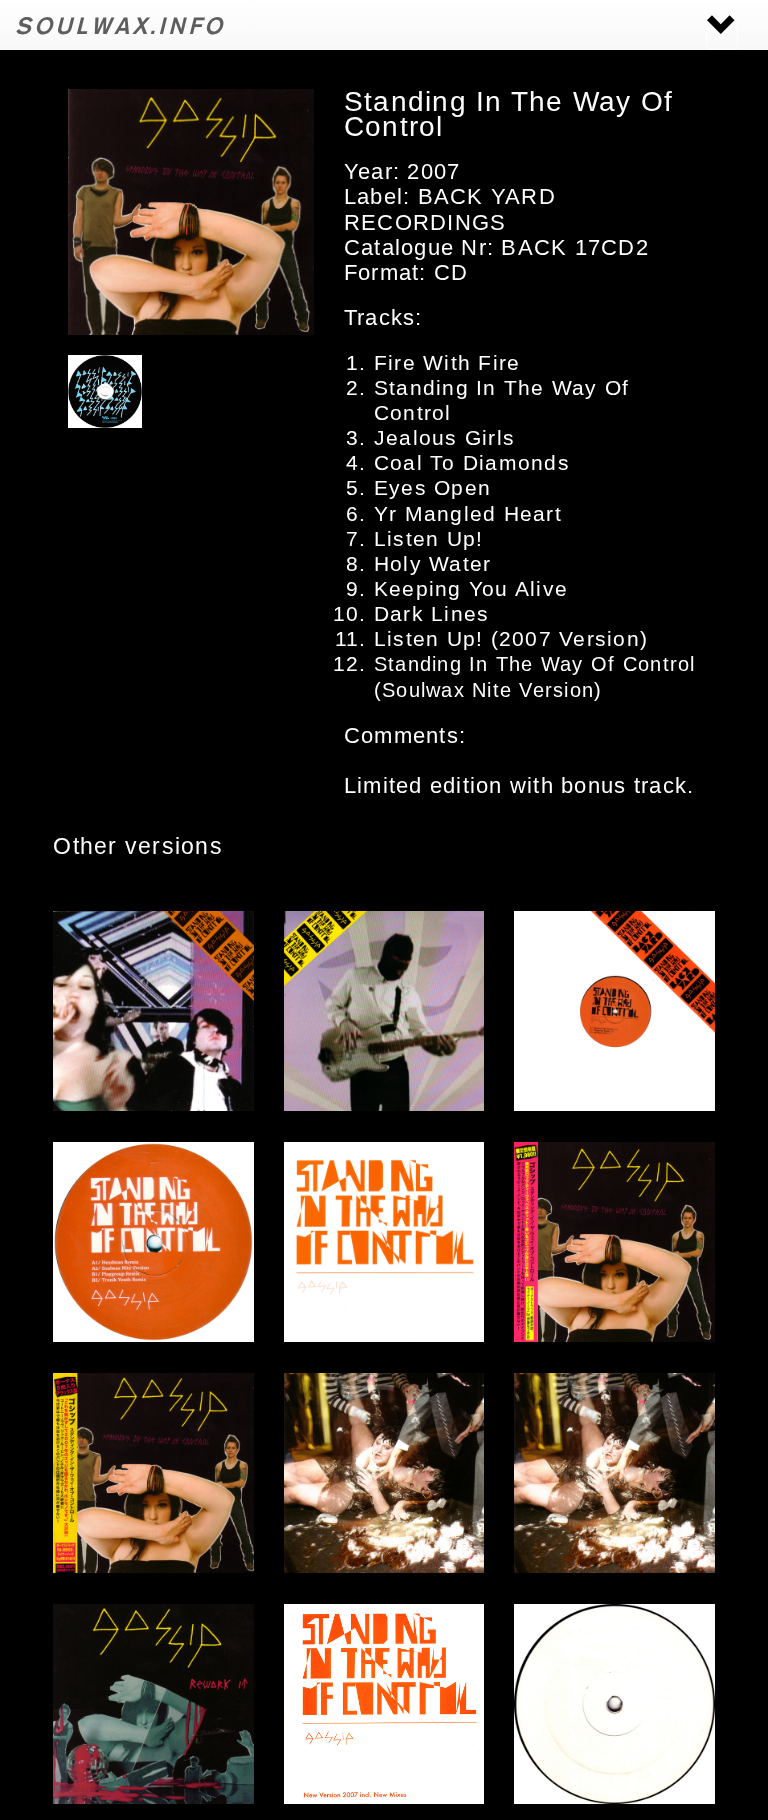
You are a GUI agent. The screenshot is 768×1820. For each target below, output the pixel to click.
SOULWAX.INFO (120, 24)
